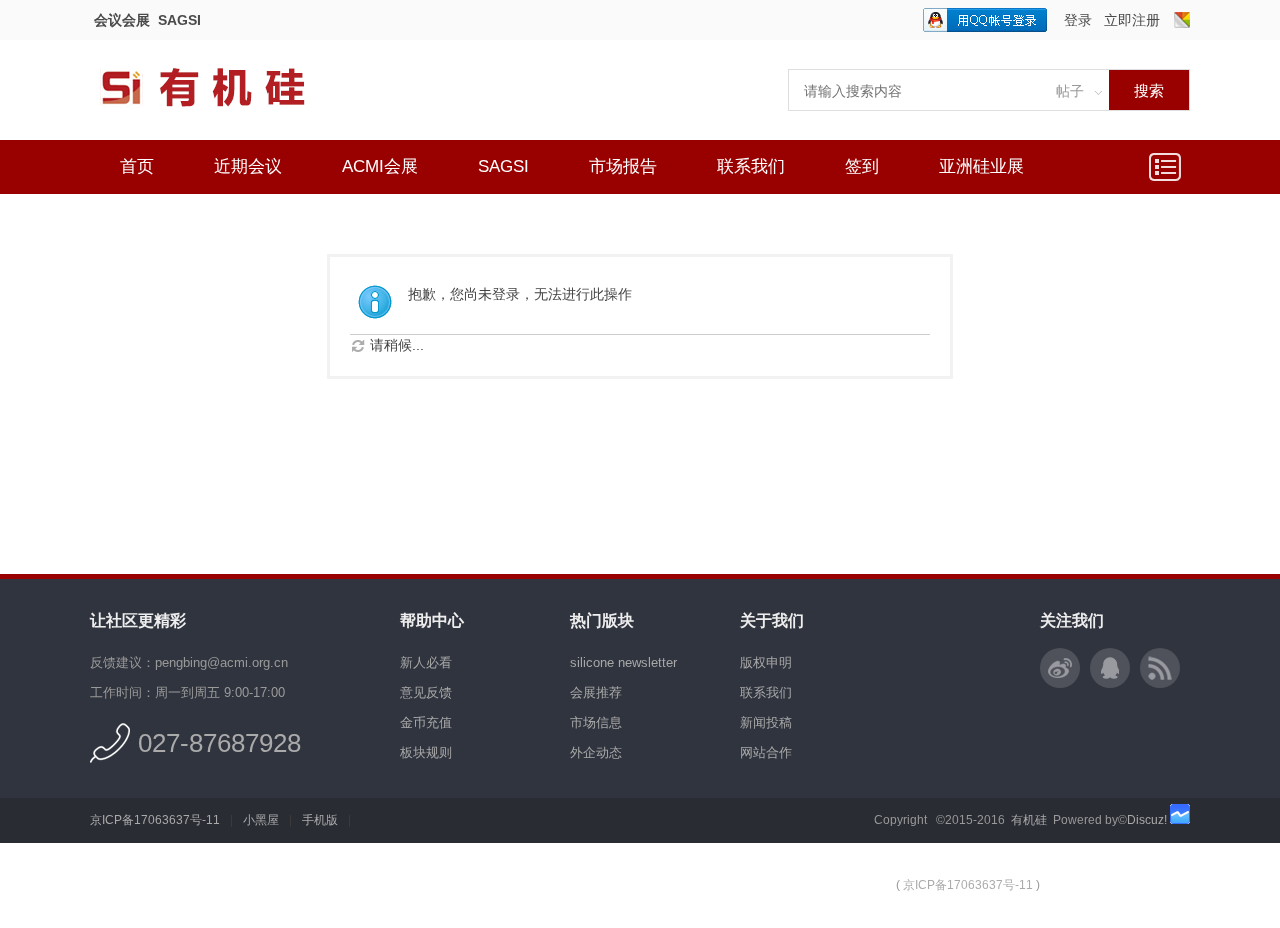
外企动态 (596, 752)
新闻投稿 (766, 722)
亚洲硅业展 (981, 166)
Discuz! (1147, 820)
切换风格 (1182, 20)
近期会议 (248, 166)
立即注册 (1132, 20)
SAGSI (179, 20)
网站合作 (766, 752)
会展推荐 (596, 692)
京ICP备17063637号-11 (155, 820)
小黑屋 (261, 820)
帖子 (1070, 91)
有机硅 (1029, 820)
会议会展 (122, 20)
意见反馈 (426, 692)
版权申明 (766, 662)
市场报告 (623, 166)
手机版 (320, 820)
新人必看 (426, 662)
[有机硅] (225, 120)
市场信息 (596, 722)
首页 (137, 166)
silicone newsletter (623, 662)
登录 (1078, 20)
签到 (862, 166)
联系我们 (751, 166)
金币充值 (426, 722)
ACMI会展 (380, 166)
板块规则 (426, 752)
